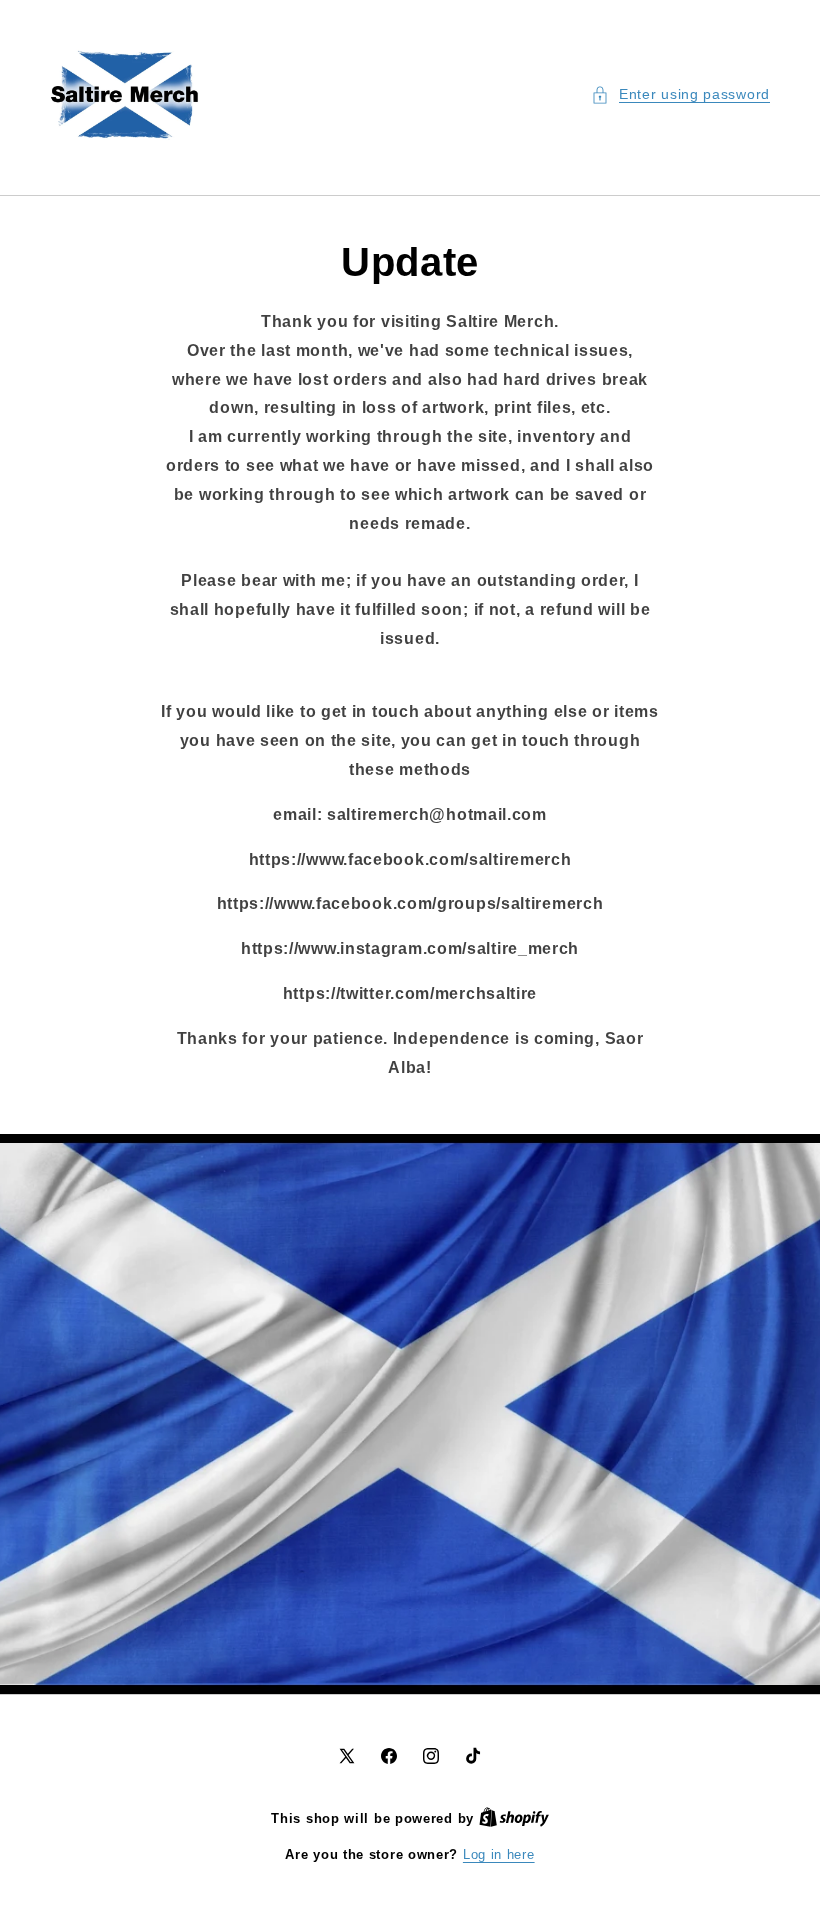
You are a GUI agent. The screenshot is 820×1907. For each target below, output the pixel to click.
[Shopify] (514, 1818)
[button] (680, 94)
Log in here (499, 1854)
